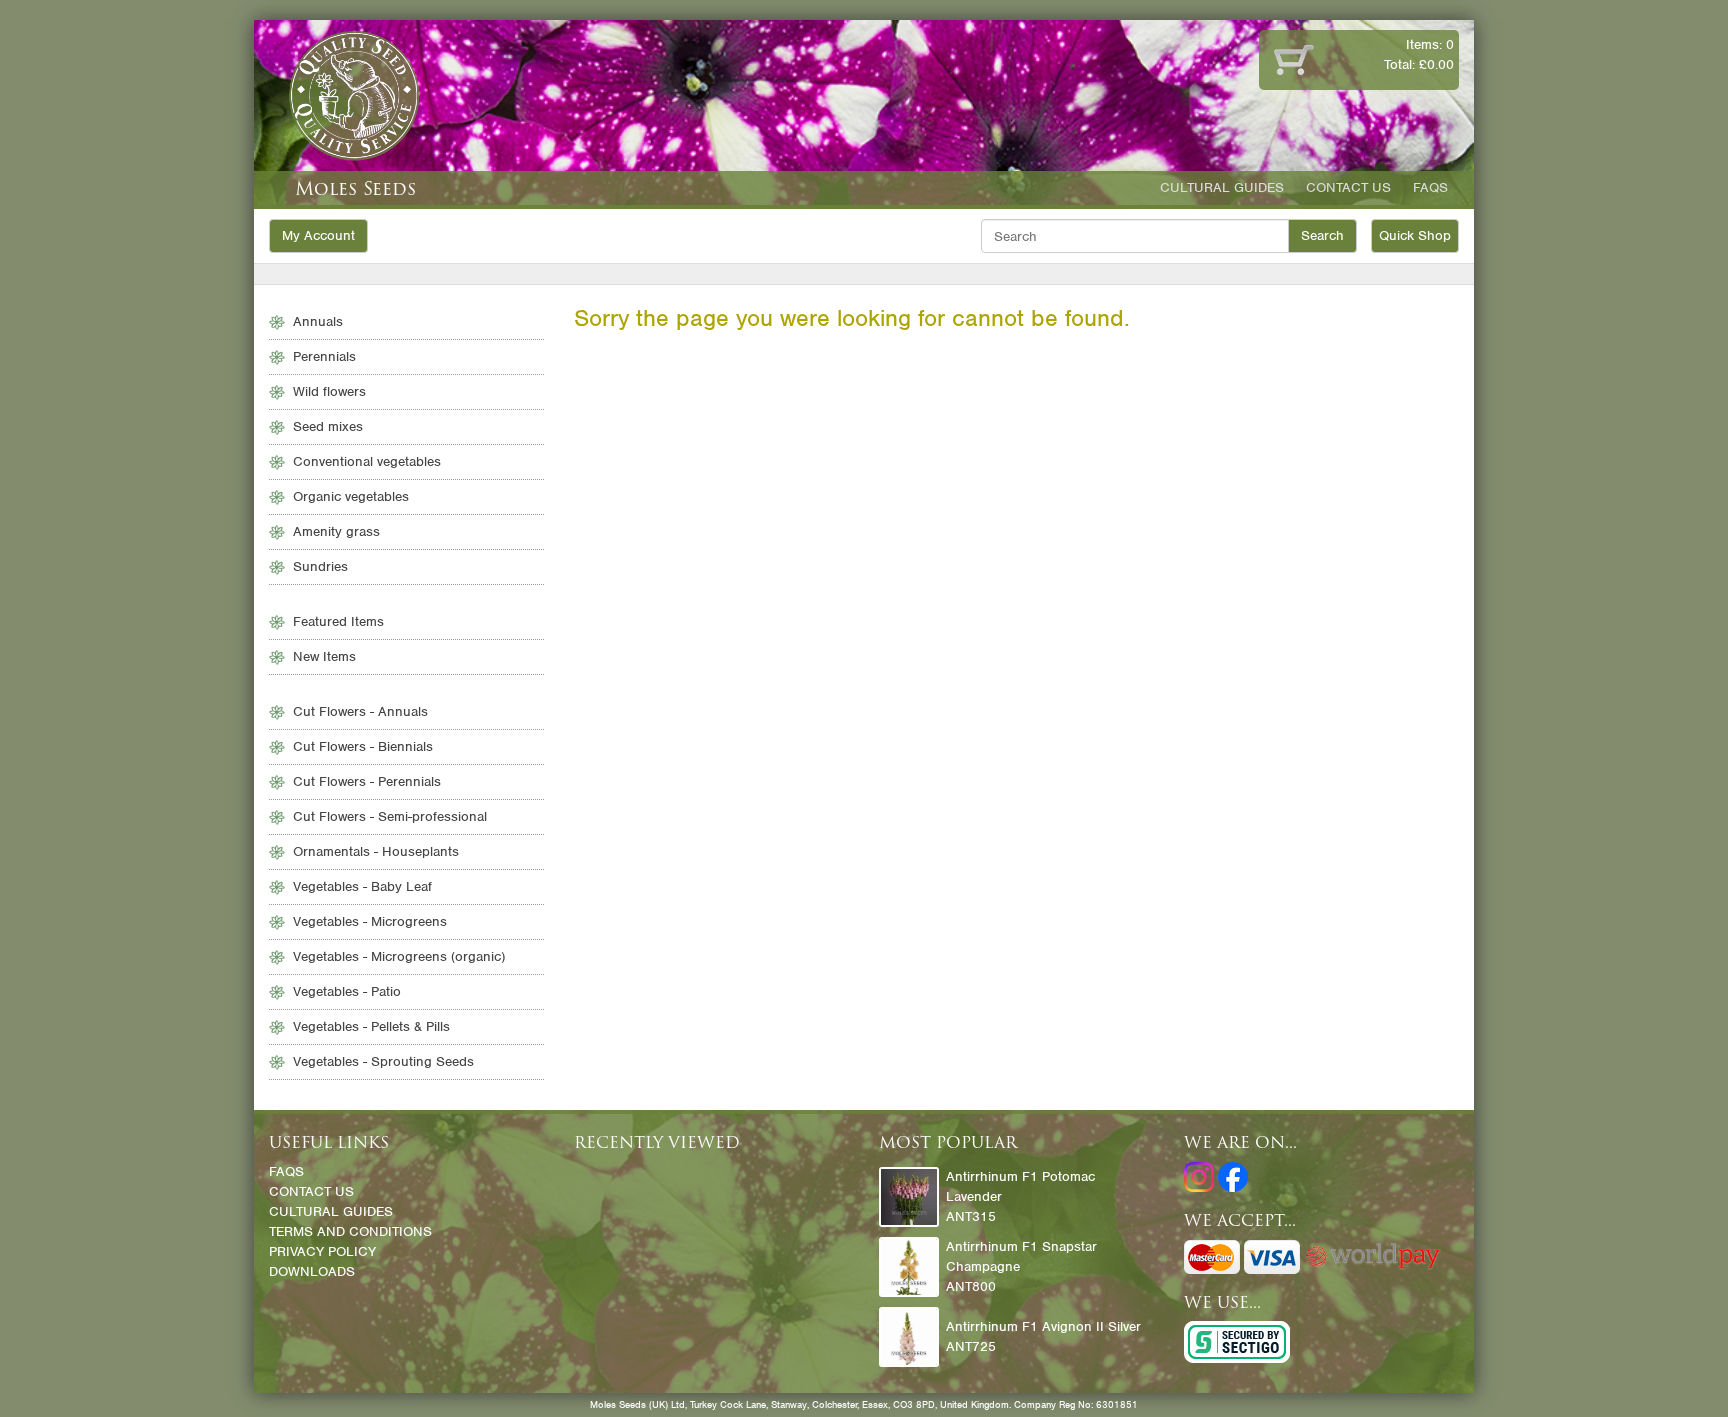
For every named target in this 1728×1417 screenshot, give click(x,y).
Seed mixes (328, 426)
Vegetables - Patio (347, 991)
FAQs (1430, 187)
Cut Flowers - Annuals (360, 711)
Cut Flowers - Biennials (363, 746)
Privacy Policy (322, 1251)
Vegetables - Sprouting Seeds (383, 1061)
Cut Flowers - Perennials (367, 781)
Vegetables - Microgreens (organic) (399, 956)
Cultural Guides (1222, 187)
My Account (318, 235)
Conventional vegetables (367, 461)
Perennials (324, 356)
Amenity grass (336, 531)
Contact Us (1348, 187)
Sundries (320, 566)
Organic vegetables (351, 496)
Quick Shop (1415, 235)
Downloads (312, 1271)
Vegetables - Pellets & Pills (371, 1026)
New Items (324, 656)
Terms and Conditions (350, 1231)
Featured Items (338, 621)
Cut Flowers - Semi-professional (390, 816)
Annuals (318, 321)
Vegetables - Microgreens (370, 921)
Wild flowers (329, 391)
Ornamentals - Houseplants (376, 851)
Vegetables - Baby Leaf (362, 886)
